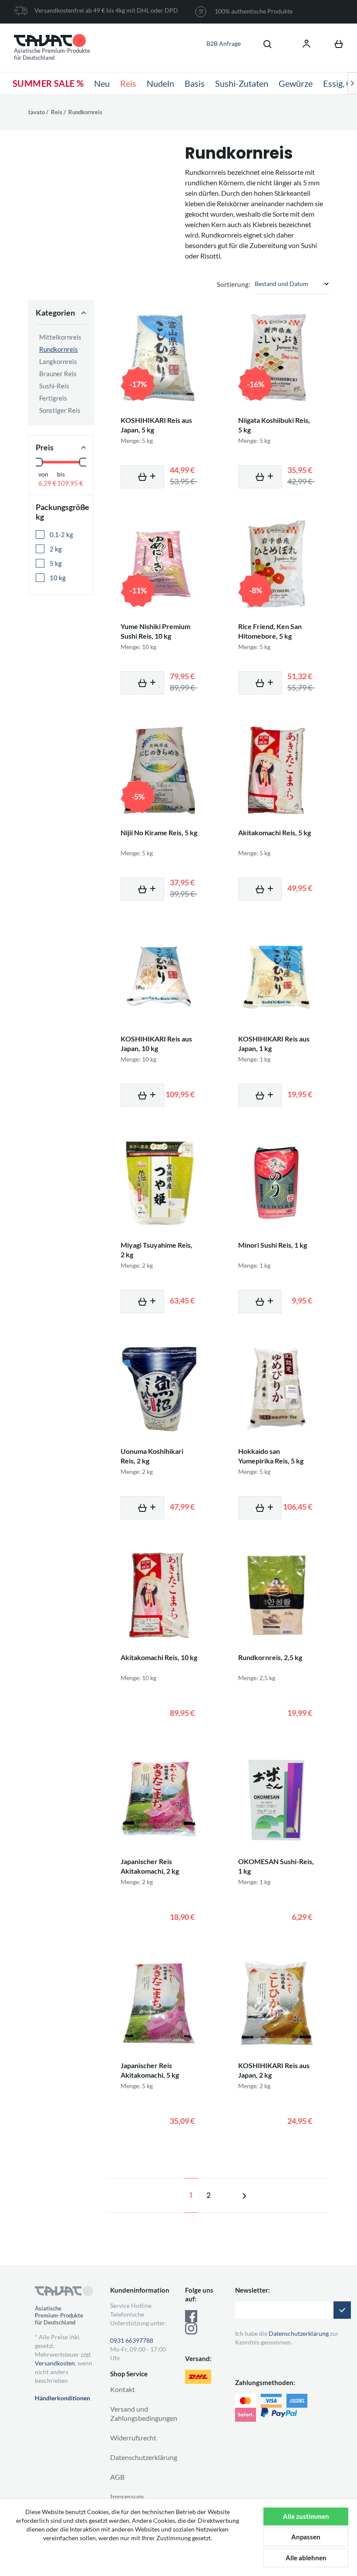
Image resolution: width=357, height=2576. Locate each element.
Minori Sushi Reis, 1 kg (273, 1245)
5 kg (56, 563)
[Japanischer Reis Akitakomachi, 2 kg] (159, 1799)
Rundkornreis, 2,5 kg (270, 1657)
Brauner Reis (58, 374)
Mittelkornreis (60, 337)
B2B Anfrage (224, 43)
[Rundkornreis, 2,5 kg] (276, 1595)
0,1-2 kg (62, 534)
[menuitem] (263, 44)
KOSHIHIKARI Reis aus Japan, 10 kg (156, 1043)
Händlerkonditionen (62, 2398)
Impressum (127, 2496)
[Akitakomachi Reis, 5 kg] (276, 770)
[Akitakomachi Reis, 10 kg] (159, 1595)
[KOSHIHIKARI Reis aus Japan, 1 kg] (276, 977)
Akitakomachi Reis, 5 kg (274, 832)
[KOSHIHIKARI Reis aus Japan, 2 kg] (276, 2003)
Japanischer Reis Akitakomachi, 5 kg (150, 2070)
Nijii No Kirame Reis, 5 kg (159, 832)
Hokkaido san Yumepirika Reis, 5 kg (271, 1456)
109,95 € (70, 483)
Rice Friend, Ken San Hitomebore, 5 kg (270, 631)
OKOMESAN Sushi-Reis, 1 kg (276, 1866)
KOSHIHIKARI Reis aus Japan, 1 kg (274, 1043)
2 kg (56, 549)
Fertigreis (53, 398)
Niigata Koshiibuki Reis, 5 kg (274, 425)
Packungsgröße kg (61, 512)
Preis (45, 447)
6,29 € (47, 483)
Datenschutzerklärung (144, 2457)
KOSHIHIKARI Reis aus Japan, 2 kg (274, 2070)
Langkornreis (58, 361)
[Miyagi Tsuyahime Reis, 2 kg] (159, 1183)
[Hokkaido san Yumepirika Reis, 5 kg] (276, 1389)
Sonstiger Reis (60, 410)
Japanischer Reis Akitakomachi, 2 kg (150, 1866)
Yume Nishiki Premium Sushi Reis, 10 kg (155, 631)
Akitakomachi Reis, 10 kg (159, 1657)
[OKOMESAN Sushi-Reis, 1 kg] (276, 1799)
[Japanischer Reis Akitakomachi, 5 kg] (159, 2003)
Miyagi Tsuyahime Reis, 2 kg (157, 1250)
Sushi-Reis (54, 386)
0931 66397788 (132, 2340)
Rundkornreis (59, 349)
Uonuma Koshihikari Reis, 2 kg (152, 1456)
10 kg (58, 578)
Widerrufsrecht (133, 2438)
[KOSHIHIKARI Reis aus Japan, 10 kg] (159, 977)
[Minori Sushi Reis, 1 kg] (276, 1183)
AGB (117, 2477)
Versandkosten (55, 2363)
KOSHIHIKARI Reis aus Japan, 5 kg (156, 425)
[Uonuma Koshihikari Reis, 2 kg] (159, 1389)
